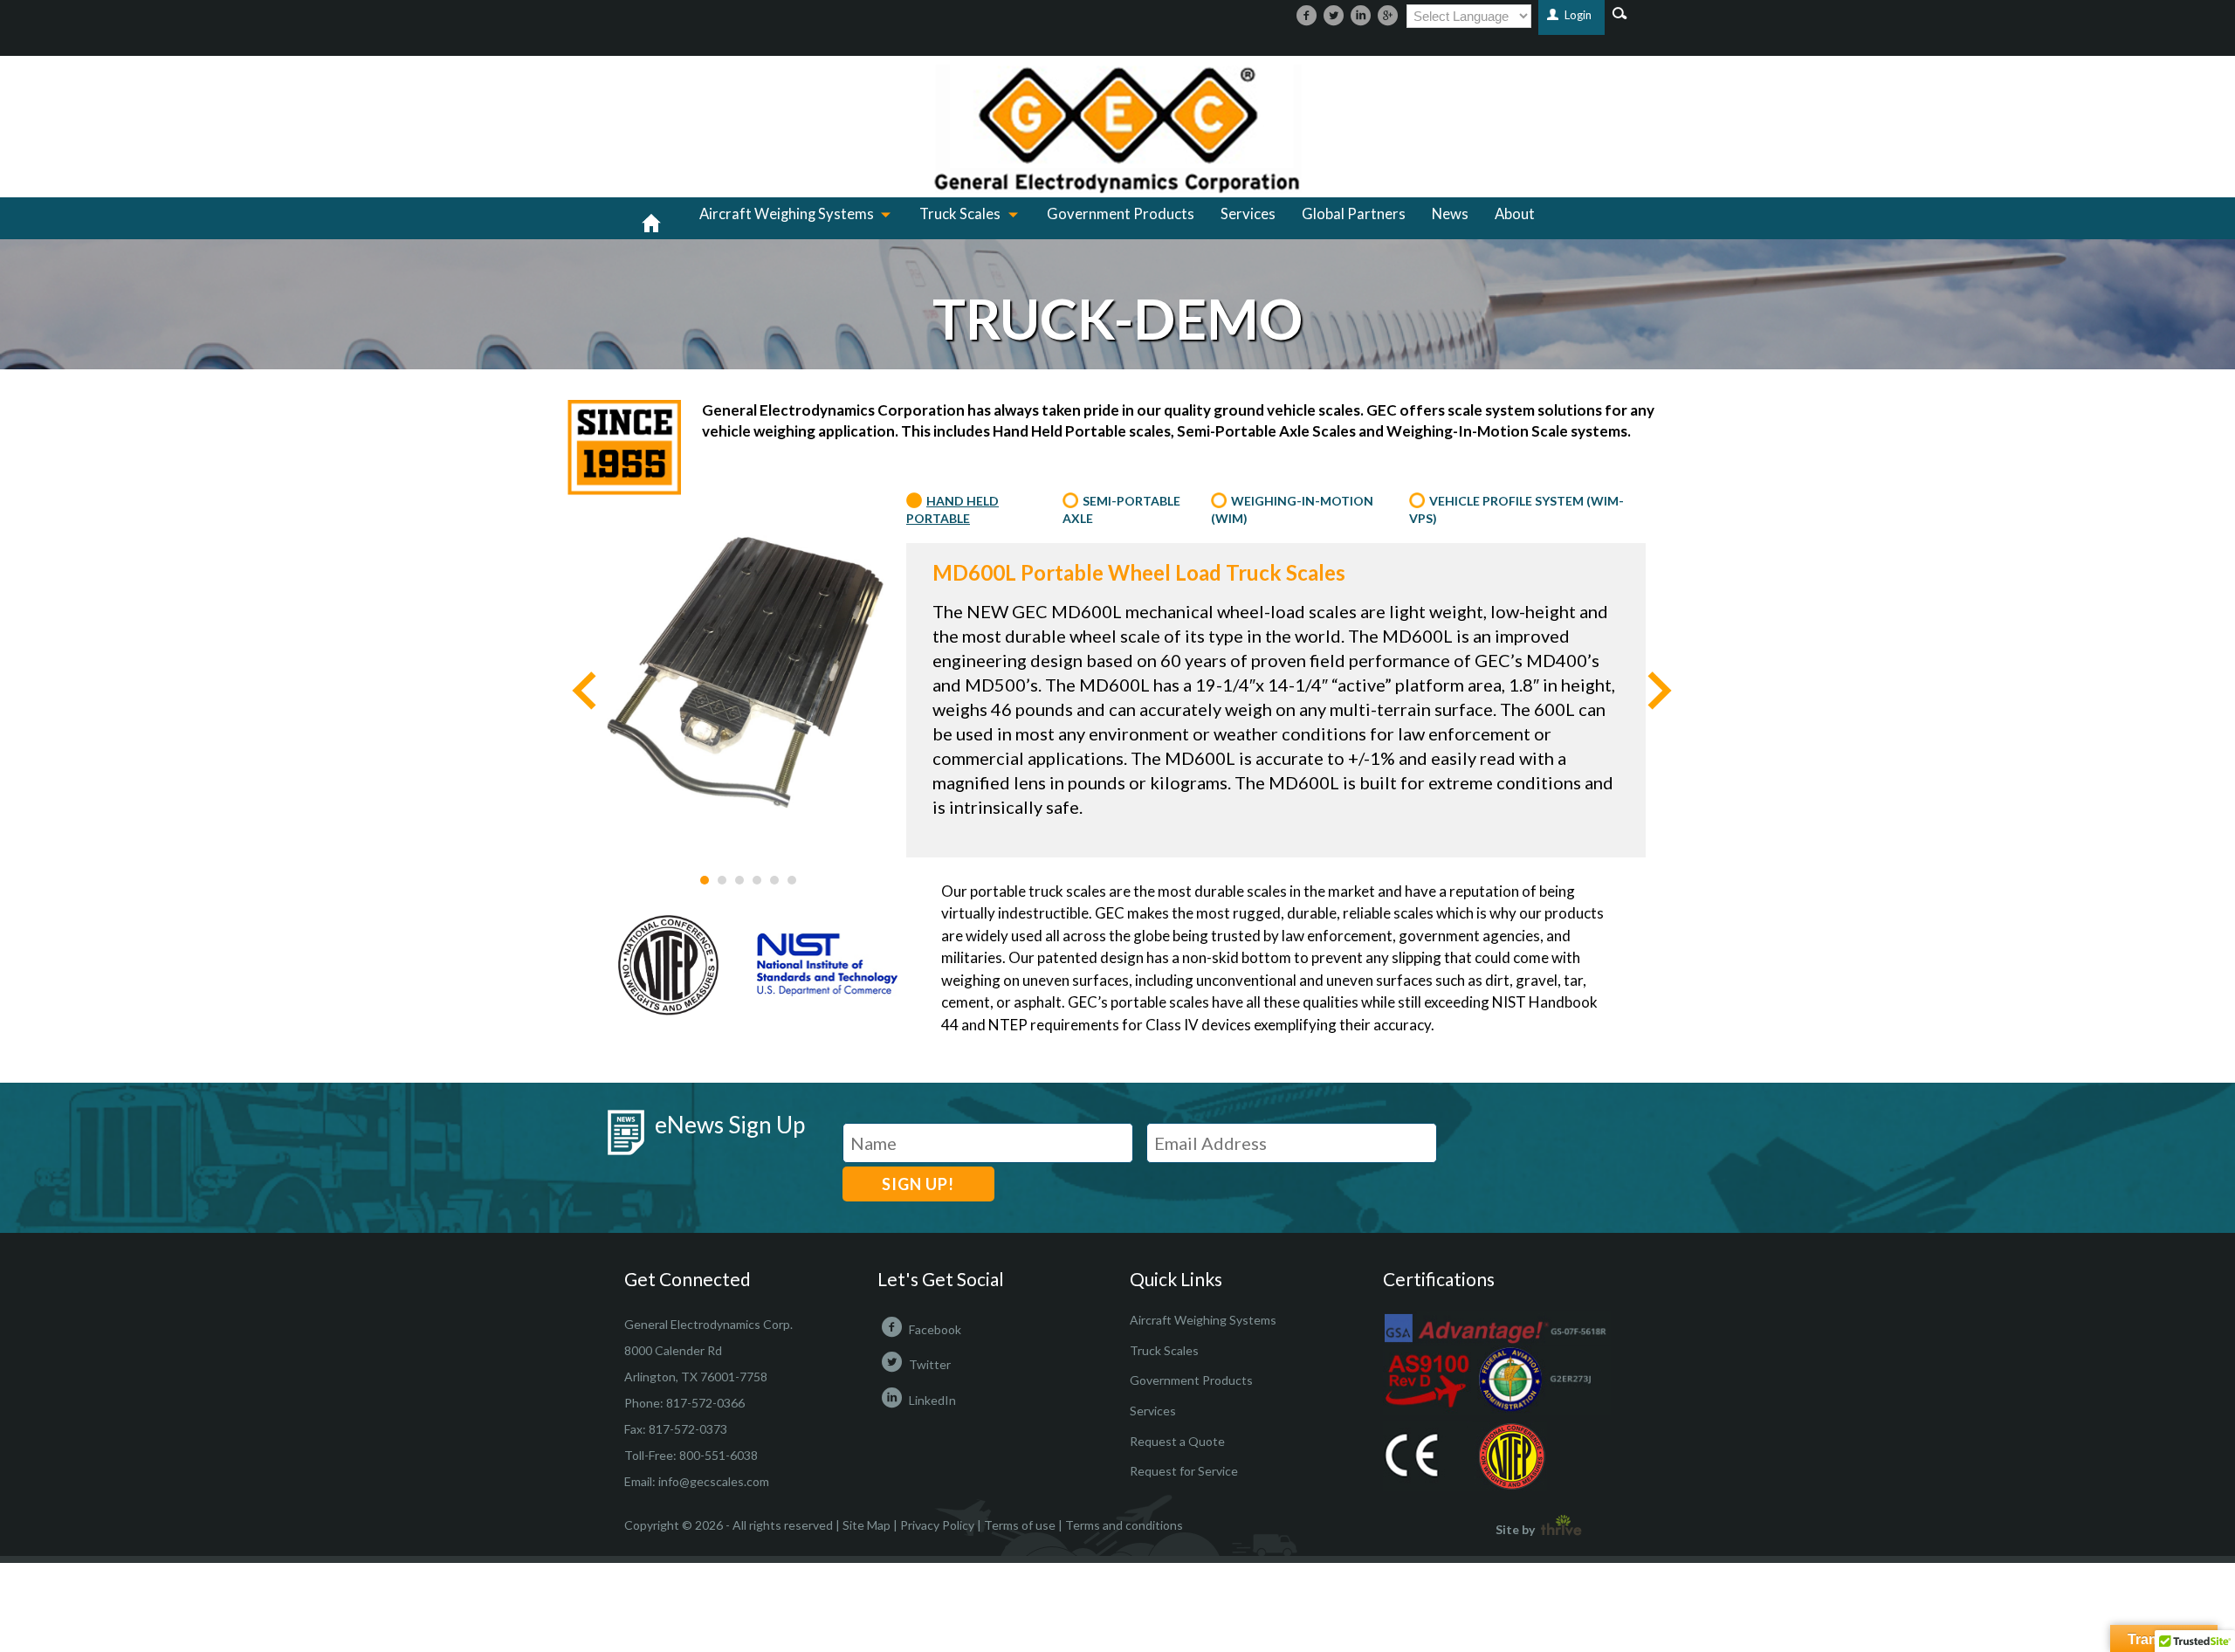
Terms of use (1020, 1525)
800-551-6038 (719, 1455)
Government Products (1121, 214)
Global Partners (1354, 214)
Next (1660, 691)
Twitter (930, 1364)
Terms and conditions (1124, 1525)
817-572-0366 (705, 1403)
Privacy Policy (937, 1525)
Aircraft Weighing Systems (787, 214)
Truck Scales (960, 214)
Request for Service (1184, 1471)
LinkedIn (932, 1400)
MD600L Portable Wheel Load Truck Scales (1139, 572)
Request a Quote (1177, 1441)
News (1450, 214)
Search (1620, 12)
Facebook (935, 1329)
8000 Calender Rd (673, 1350)
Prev (584, 691)
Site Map (866, 1525)
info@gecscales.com (714, 1481)
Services (1248, 214)
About (1515, 214)
